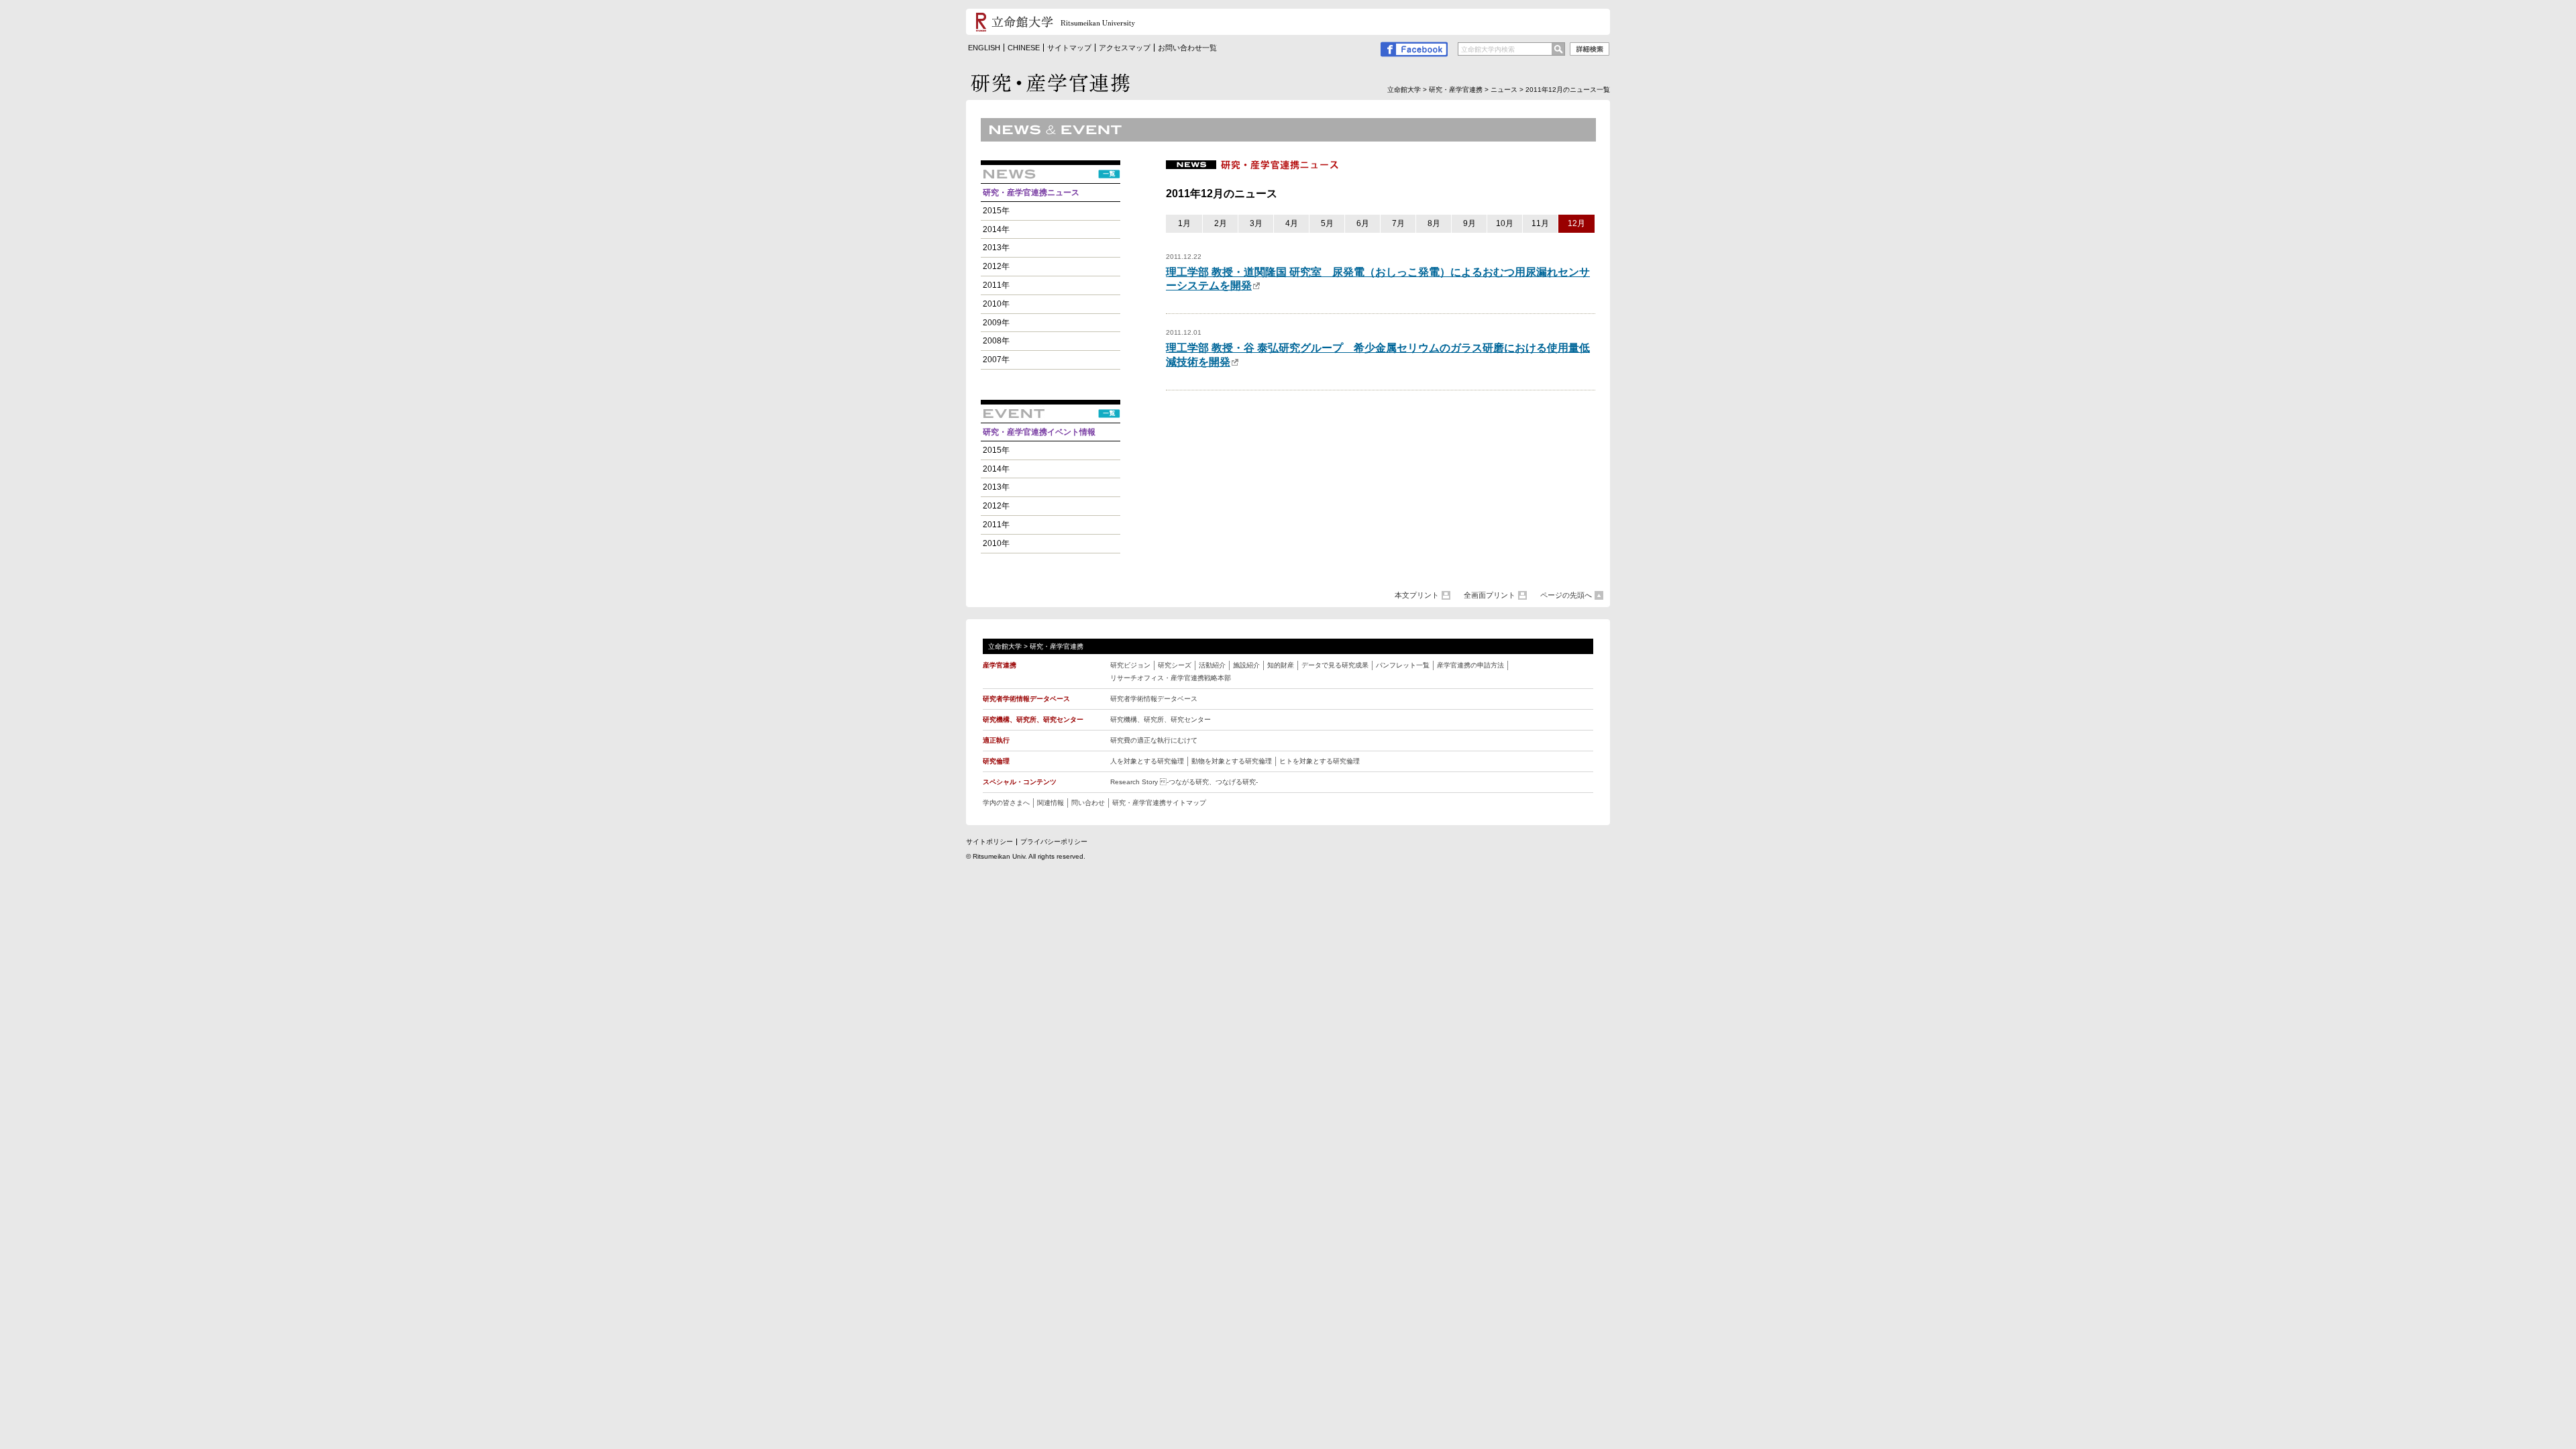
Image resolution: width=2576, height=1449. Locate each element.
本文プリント (1417, 595)
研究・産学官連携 (1456, 90)
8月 (1434, 223)
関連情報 (1051, 803)
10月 (1505, 223)
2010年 (996, 304)
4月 (1292, 223)
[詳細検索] (1590, 51)
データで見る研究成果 (1335, 665)
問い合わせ (1088, 803)
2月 (1221, 223)
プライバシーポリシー (1054, 842)
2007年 (996, 360)
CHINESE (1024, 48)
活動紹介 (1212, 665)
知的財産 (1281, 665)
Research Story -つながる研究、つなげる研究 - (1184, 782)
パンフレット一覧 (1403, 665)
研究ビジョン (1130, 665)
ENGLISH (984, 48)
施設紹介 (1246, 665)
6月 (1363, 223)
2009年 (996, 323)
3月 (1256, 223)
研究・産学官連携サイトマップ (1159, 803)
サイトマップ (1069, 48)
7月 (1398, 223)
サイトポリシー (989, 842)
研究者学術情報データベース (1154, 699)
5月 (1327, 223)
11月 (1540, 223)
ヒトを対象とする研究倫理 (1320, 761)
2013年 (996, 248)
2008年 (996, 341)
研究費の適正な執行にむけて (1154, 740)
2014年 (996, 229)
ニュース (1504, 90)
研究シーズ (1175, 665)
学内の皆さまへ (1006, 803)
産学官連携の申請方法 (1470, 665)
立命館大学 (1404, 90)
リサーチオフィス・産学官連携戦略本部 (1171, 678)
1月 (1184, 223)
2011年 (996, 285)
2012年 (996, 266)
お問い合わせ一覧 (1187, 48)
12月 (1576, 223)
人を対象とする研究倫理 (1147, 761)
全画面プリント (1490, 595)
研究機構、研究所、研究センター (1161, 719)
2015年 (996, 211)
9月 (1469, 223)
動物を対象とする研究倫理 (1232, 761)
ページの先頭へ (1566, 595)
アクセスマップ (1125, 48)
